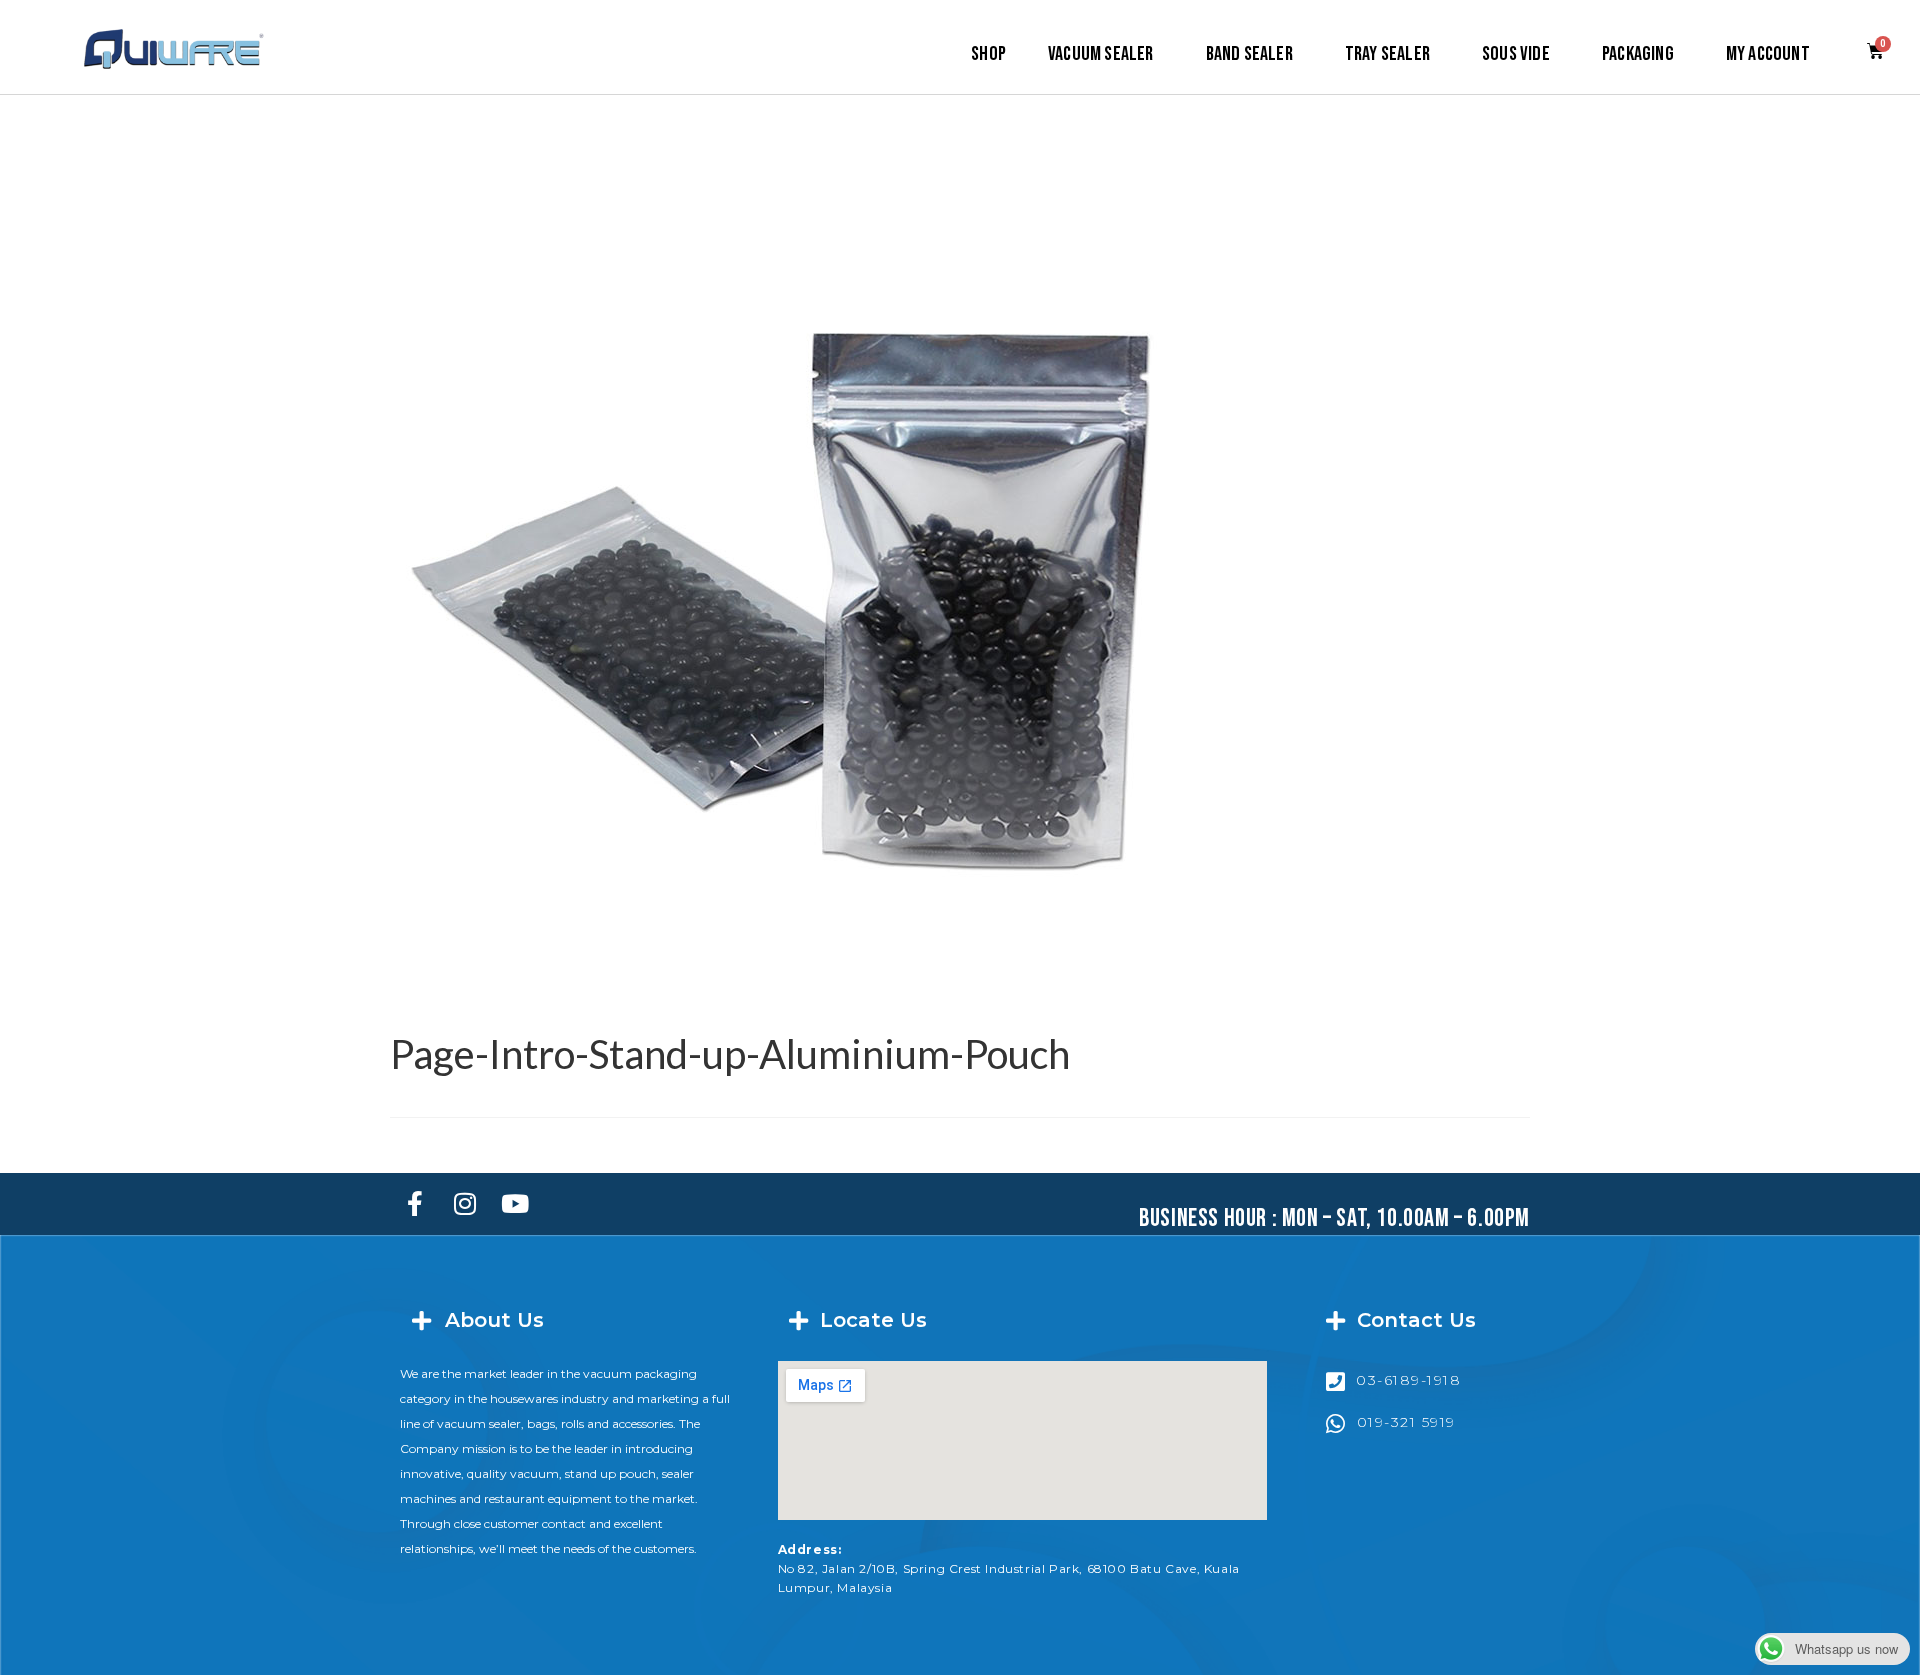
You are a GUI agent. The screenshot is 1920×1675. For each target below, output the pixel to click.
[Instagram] (465, 1204)
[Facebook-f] (415, 1204)
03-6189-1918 (1408, 1380)
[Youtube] (515, 1204)
